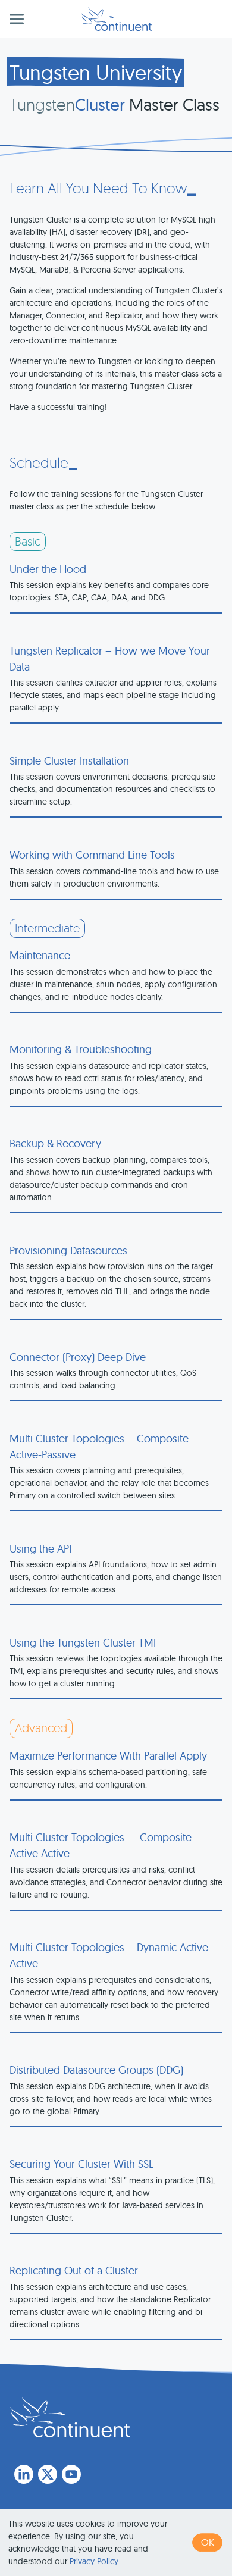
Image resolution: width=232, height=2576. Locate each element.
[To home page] (70, 2417)
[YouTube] (71, 2474)
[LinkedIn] (24, 2474)
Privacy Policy (94, 2561)
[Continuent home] (116, 19)
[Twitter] (48, 2474)
